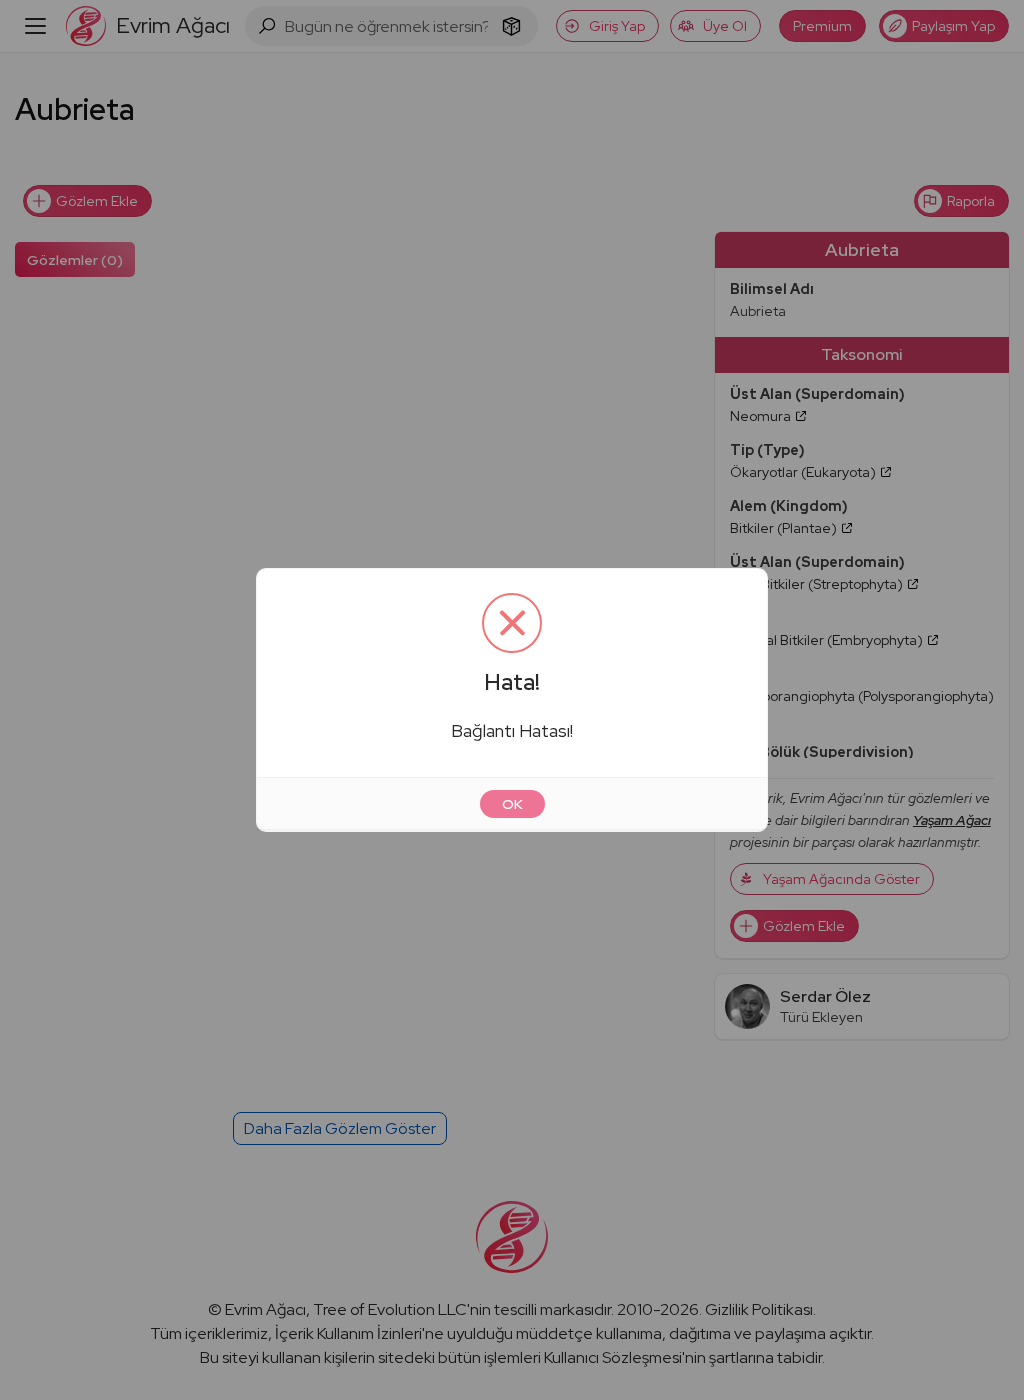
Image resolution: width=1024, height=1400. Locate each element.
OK (512, 804)
